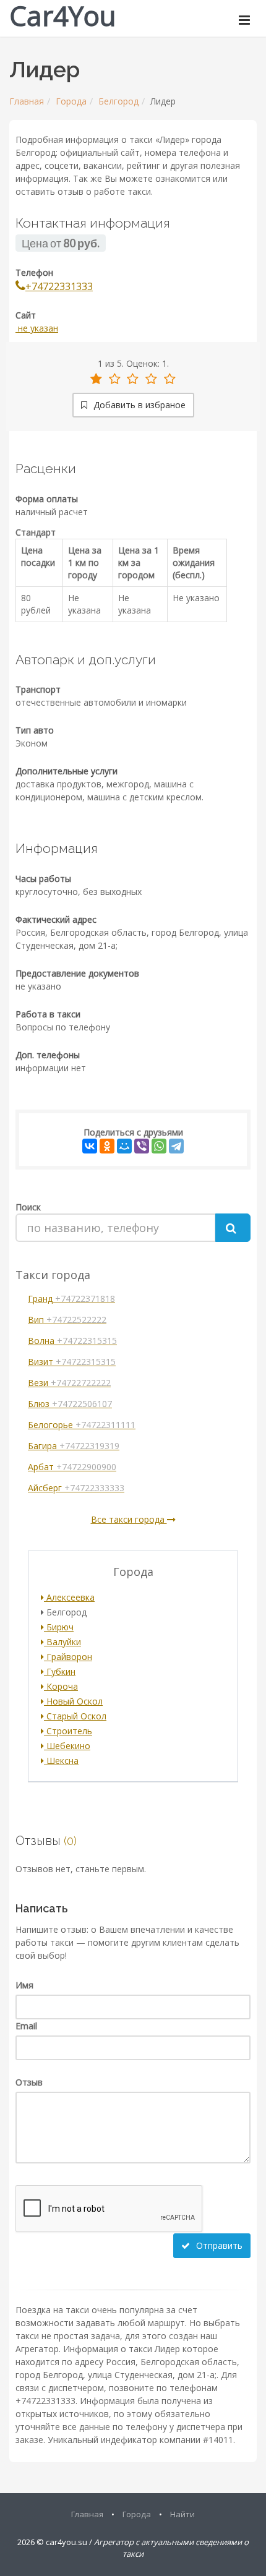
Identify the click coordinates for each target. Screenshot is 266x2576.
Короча (61, 1686)
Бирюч (59, 1627)
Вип (67, 1320)
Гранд (71, 1299)
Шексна (61, 1761)
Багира (74, 1446)
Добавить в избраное (138, 405)
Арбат (72, 1467)
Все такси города (129, 1519)
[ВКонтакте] (90, 1146)
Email (26, 2026)
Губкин (60, 1671)
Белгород (118, 101)
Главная (27, 101)
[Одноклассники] (107, 1146)
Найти (182, 2514)
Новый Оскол (73, 1701)
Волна (72, 1341)
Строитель (68, 1731)
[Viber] (142, 1146)
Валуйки (62, 1642)
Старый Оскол (75, 1716)
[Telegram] (176, 1146)
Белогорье (82, 1425)
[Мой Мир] (124, 1146)
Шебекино (67, 1746)
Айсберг (76, 1488)
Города (71, 101)
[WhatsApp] (159, 1146)
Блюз (70, 1404)
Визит (72, 1362)
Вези (69, 1383)
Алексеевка (69, 1597)
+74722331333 (59, 286)
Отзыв (29, 2082)
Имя (24, 1985)
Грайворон (68, 1657)
